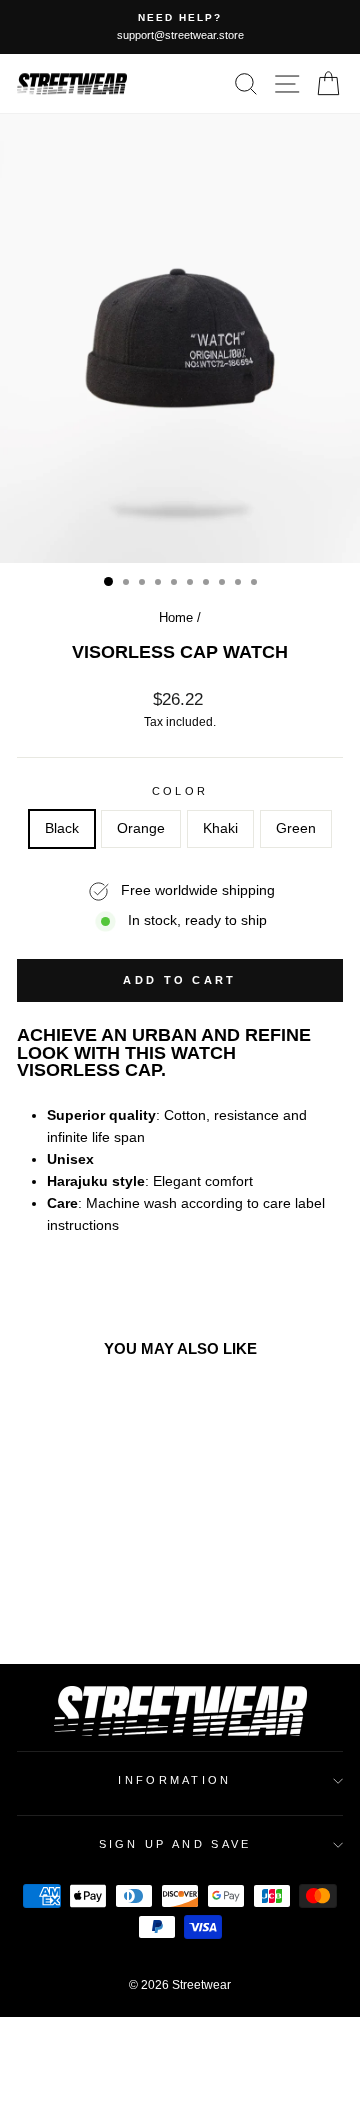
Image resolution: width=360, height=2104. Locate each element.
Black (62, 828)
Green (296, 828)
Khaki (220, 828)
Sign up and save (175, 1844)
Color (180, 791)
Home (176, 617)
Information (174, 1780)
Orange (141, 828)
